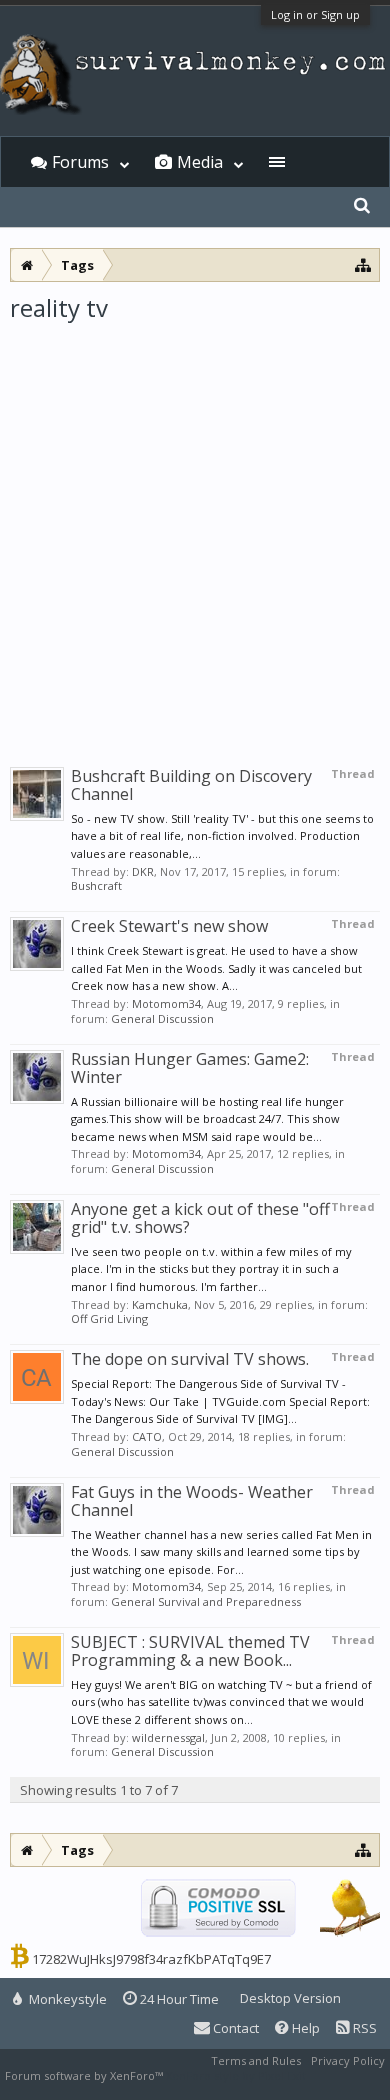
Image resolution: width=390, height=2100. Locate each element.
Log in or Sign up (315, 14)
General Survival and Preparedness (206, 1601)
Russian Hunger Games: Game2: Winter (190, 1068)
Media (200, 162)
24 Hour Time (178, 1999)
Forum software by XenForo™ (85, 2075)
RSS (363, 2028)
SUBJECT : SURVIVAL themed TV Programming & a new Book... (190, 1651)
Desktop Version (290, 1998)
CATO (147, 1436)
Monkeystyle (66, 1999)
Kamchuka (160, 1304)
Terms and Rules (256, 2060)
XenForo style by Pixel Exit (236, 2075)
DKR (143, 871)
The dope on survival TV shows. (190, 1359)
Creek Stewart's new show (169, 926)
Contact (234, 2028)
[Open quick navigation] (363, 264)
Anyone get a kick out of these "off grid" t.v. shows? (200, 1218)
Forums (80, 162)
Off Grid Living (109, 1318)
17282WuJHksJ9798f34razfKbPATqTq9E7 (151, 1959)
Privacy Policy (348, 2060)
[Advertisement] (195, 529)
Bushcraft (96, 885)
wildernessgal (168, 1737)
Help (304, 2028)
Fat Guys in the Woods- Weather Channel (192, 1501)
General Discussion (162, 1018)
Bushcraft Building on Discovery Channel (191, 785)
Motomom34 (166, 1003)
